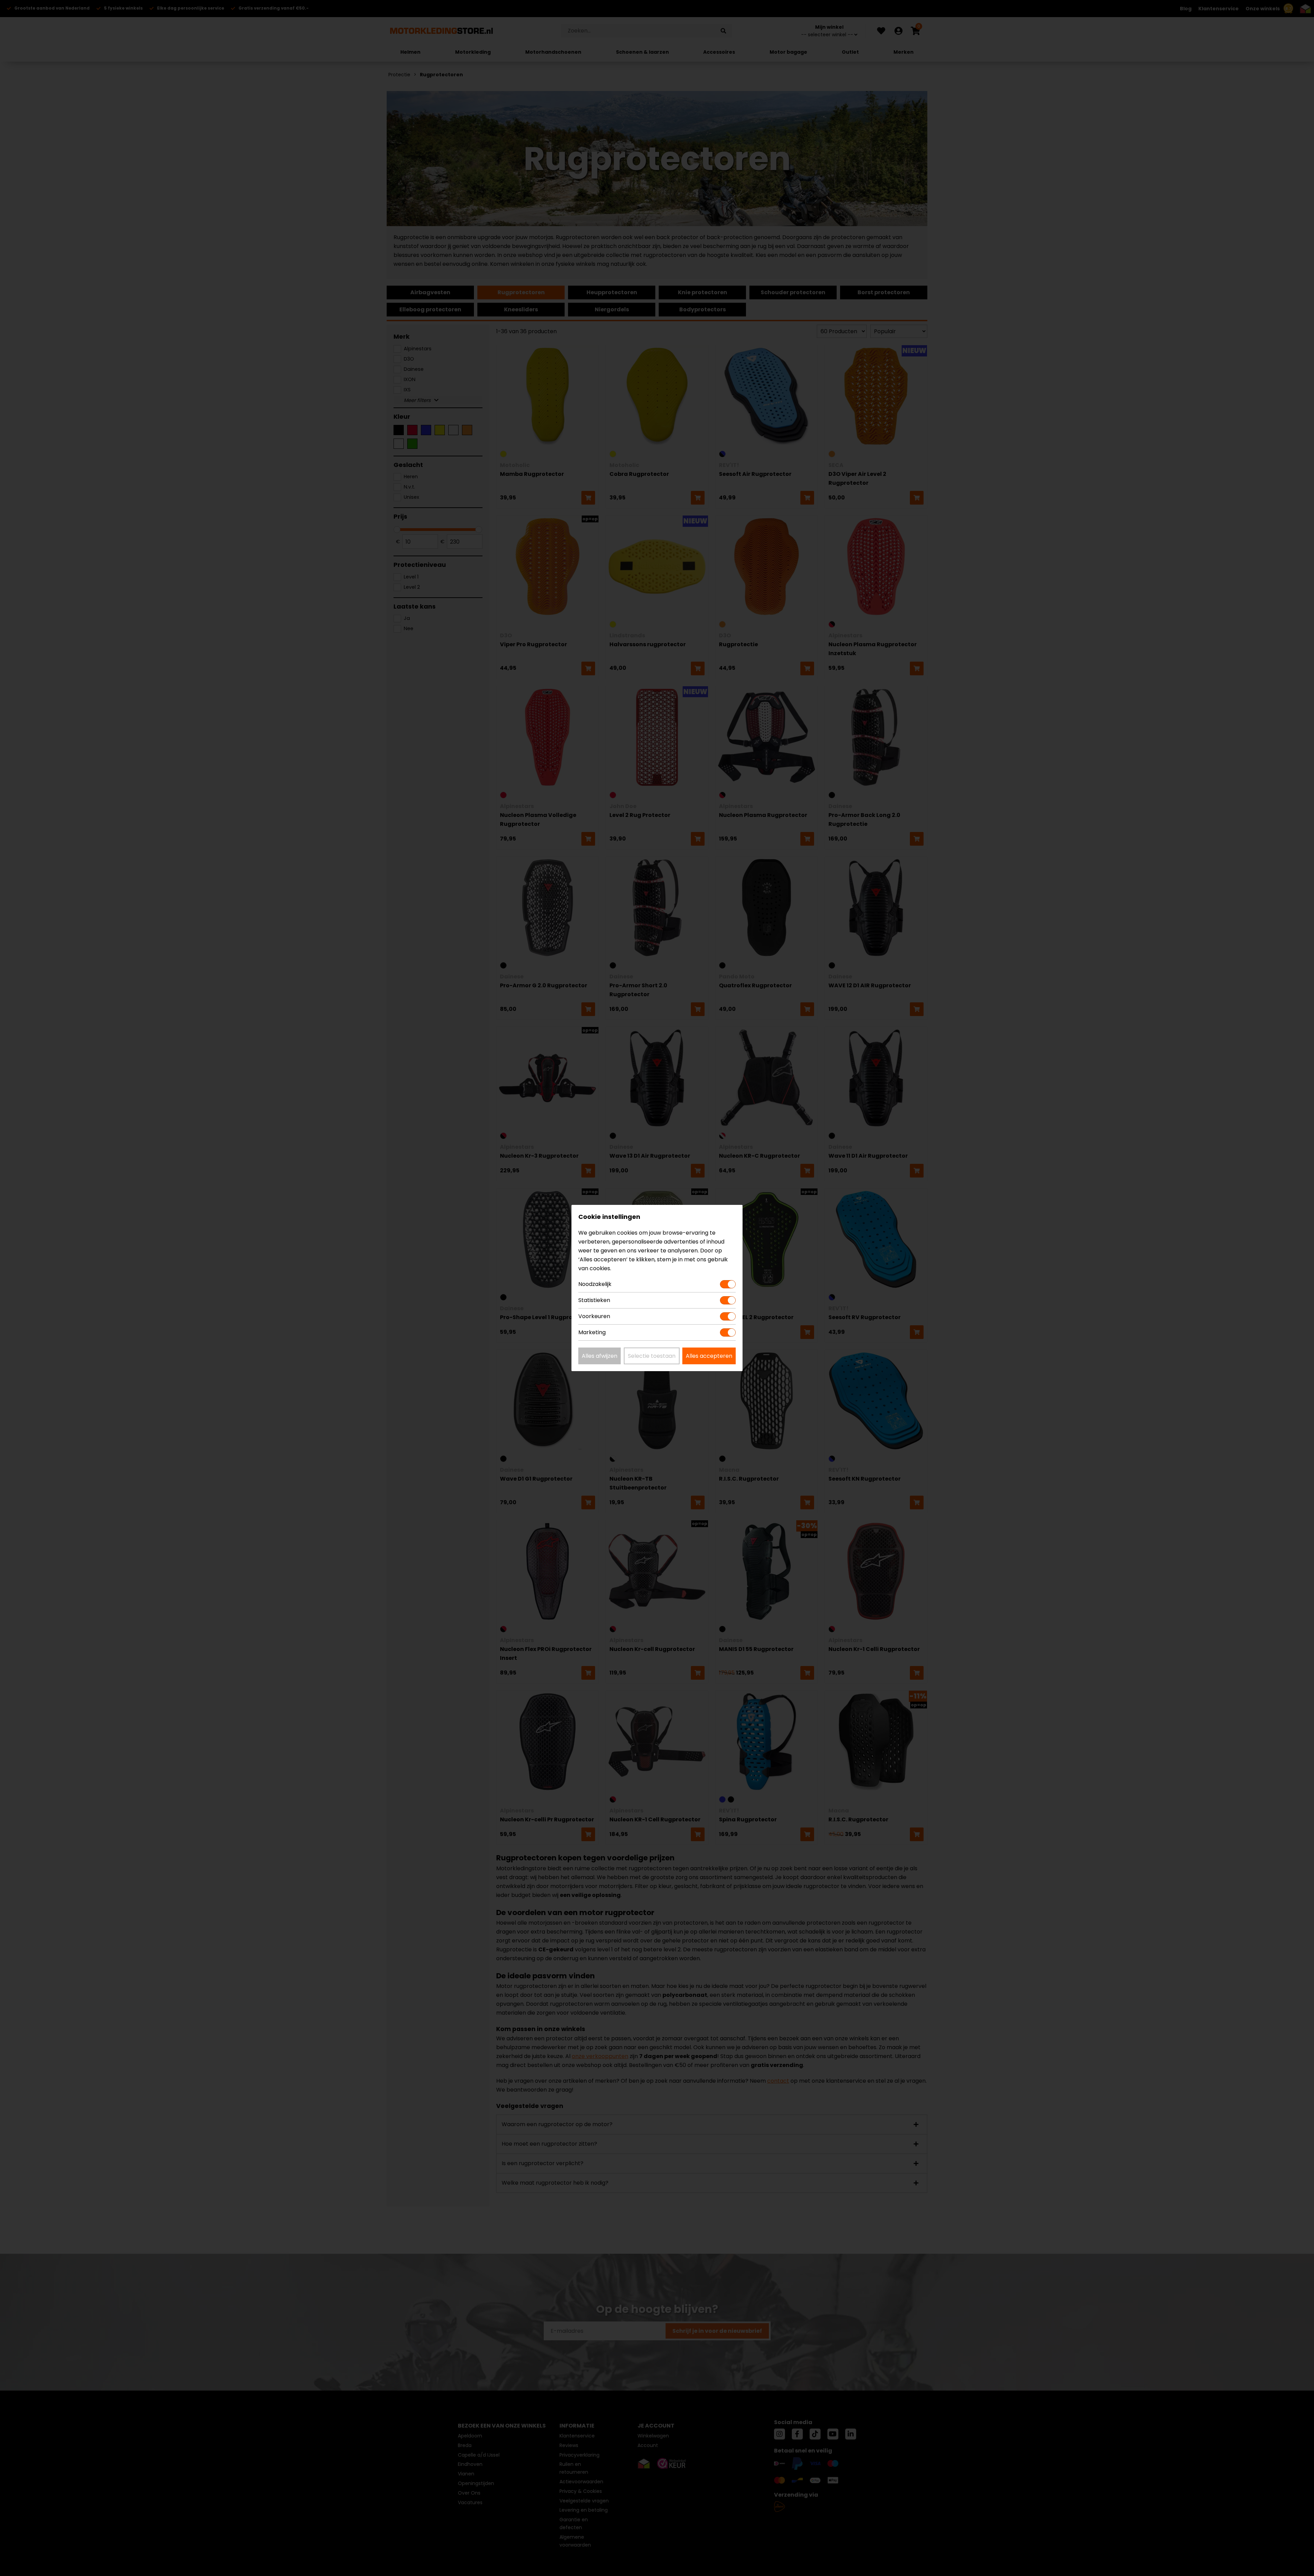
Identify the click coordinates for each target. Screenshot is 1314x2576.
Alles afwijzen (600, 1356)
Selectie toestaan (652, 1356)
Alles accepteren (709, 1356)
